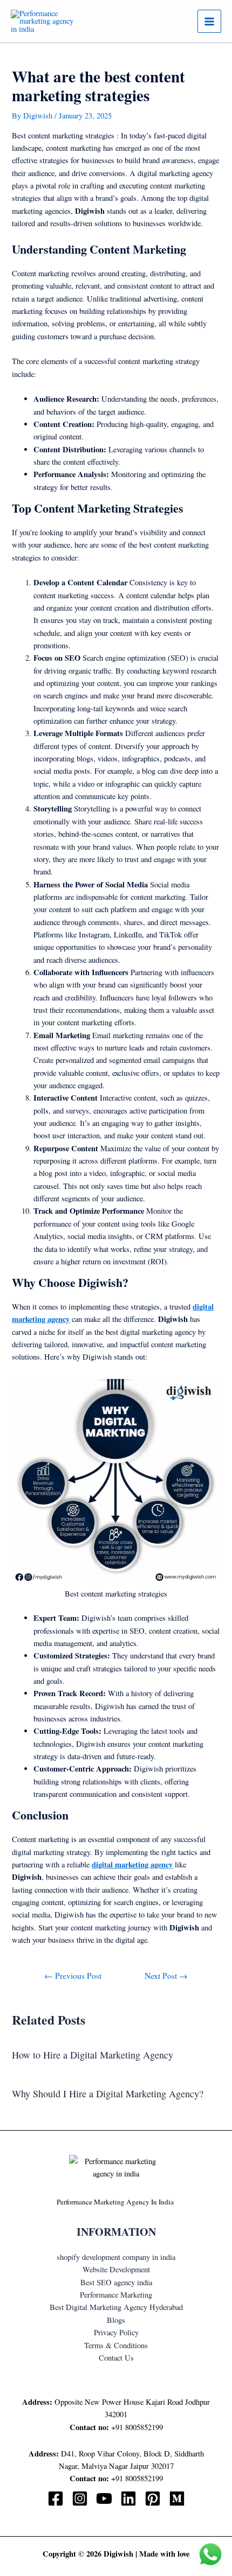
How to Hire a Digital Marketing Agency (93, 2055)
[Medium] (177, 2498)
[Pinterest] (153, 2498)
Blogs (116, 2320)
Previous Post (73, 1976)
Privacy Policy (116, 2332)
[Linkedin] (128, 2498)
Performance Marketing (116, 2295)
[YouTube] (104, 2498)
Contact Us (116, 2358)
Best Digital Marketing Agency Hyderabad (116, 2307)
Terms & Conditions (116, 2345)
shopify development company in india (116, 2257)
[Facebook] (56, 2498)
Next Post (166, 1976)
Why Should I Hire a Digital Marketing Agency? (108, 2094)
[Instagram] (80, 2498)
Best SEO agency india (116, 2282)
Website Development (116, 2269)
